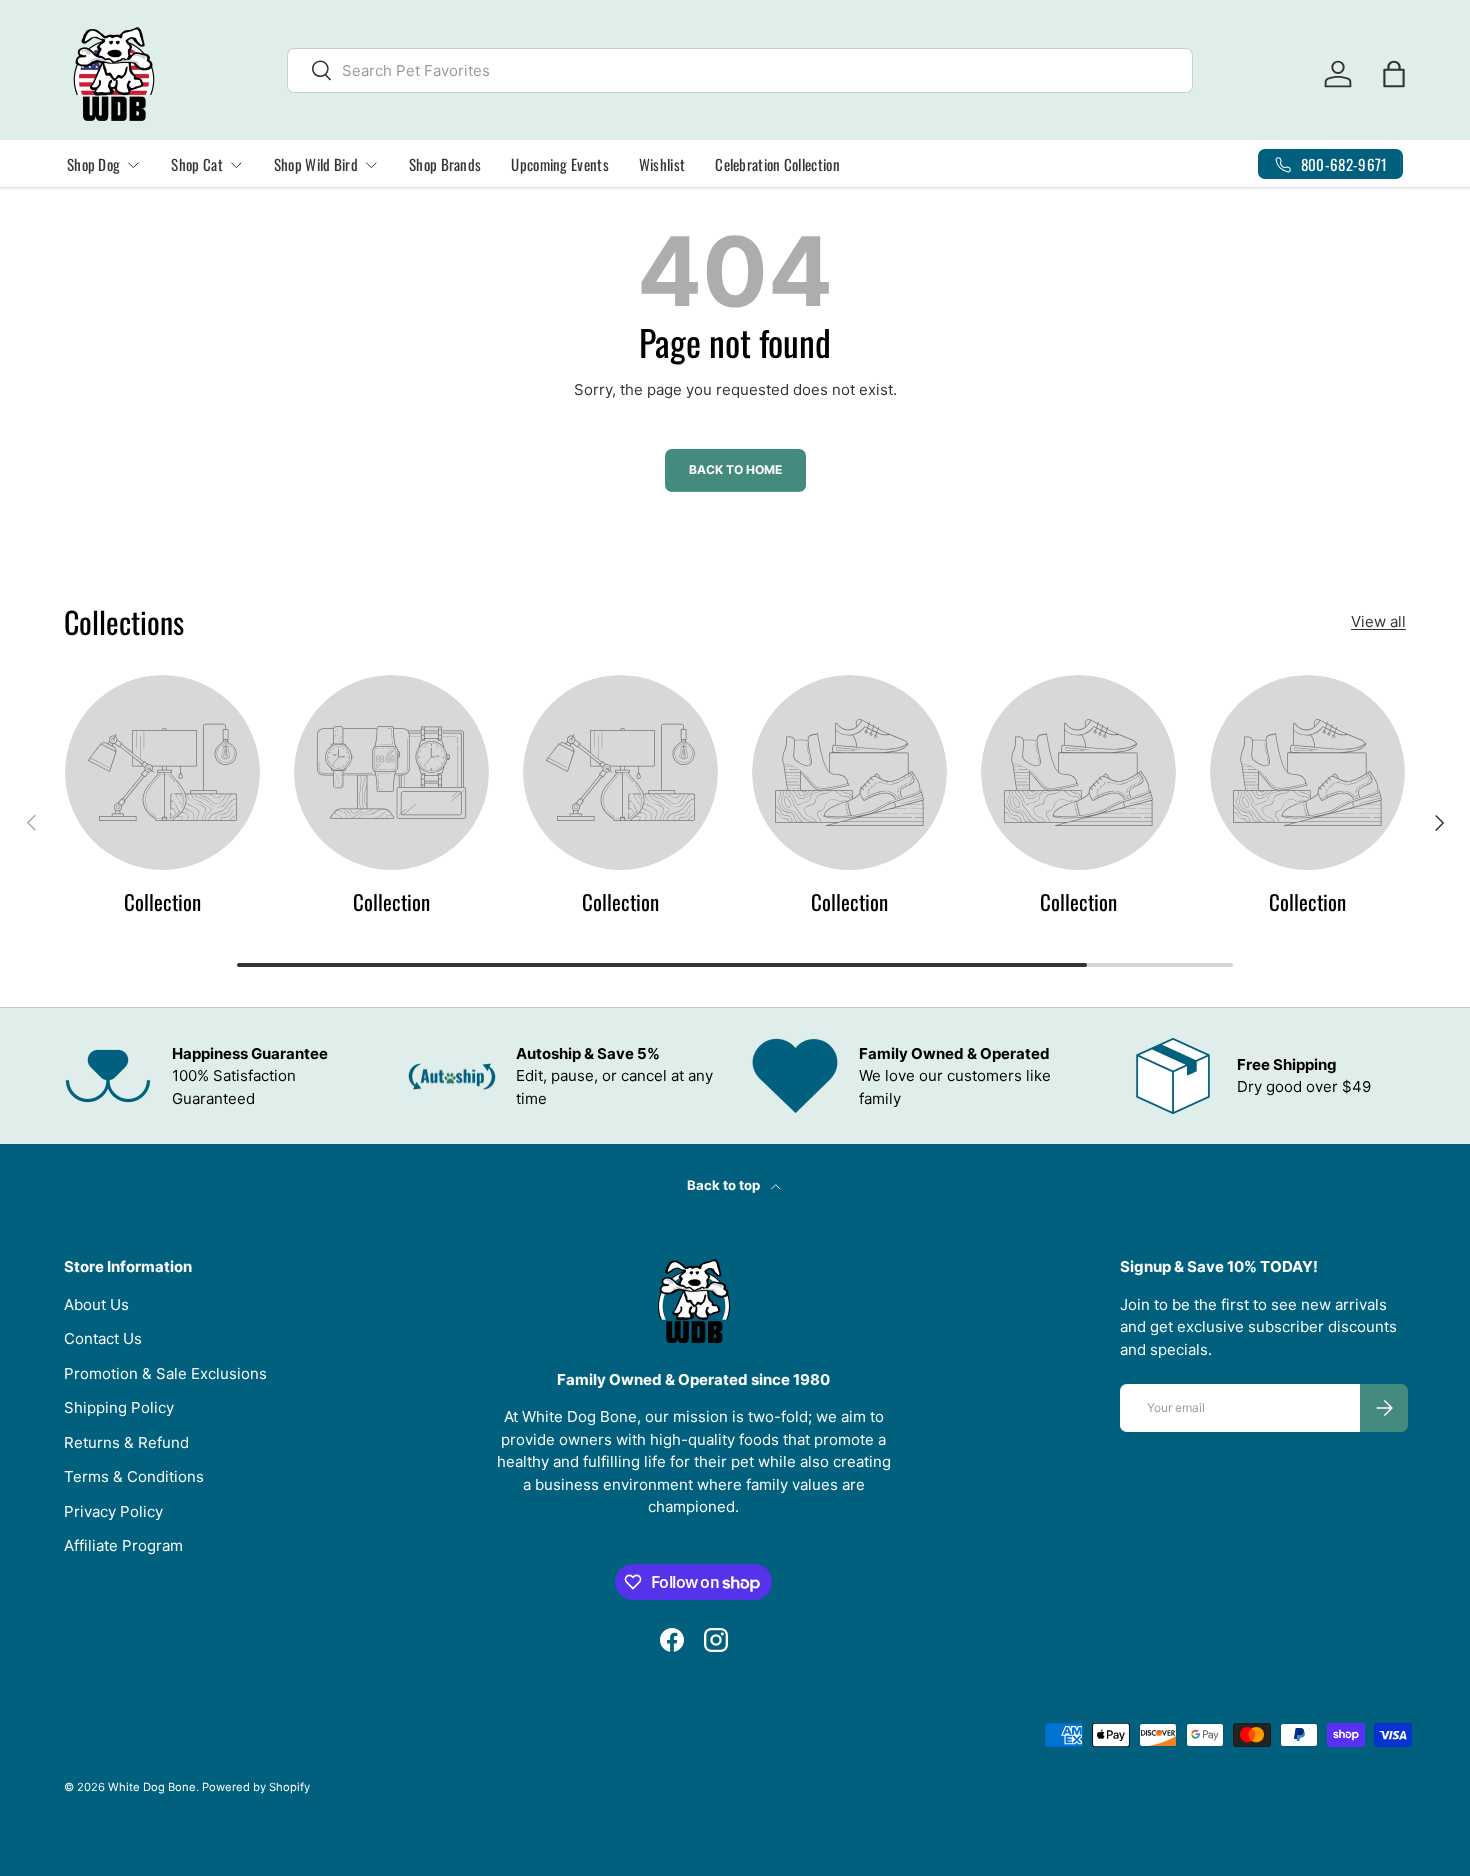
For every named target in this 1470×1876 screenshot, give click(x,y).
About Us (96, 1304)
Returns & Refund (126, 1442)
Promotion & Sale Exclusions (165, 1373)
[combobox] (740, 70)
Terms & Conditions (134, 1476)
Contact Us (103, 1338)
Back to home (735, 469)
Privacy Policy (113, 1511)
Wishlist (662, 164)
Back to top (725, 1185)
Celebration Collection (777, 164)
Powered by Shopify (256, 1787)
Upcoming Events (560, 164)
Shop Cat (196, 164)
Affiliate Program (123, 1545)
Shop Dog (93, 164)
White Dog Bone (152, 1787)
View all (1378, 621)
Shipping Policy (119, 1407)
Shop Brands (445, 164)
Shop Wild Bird (316, 164)
